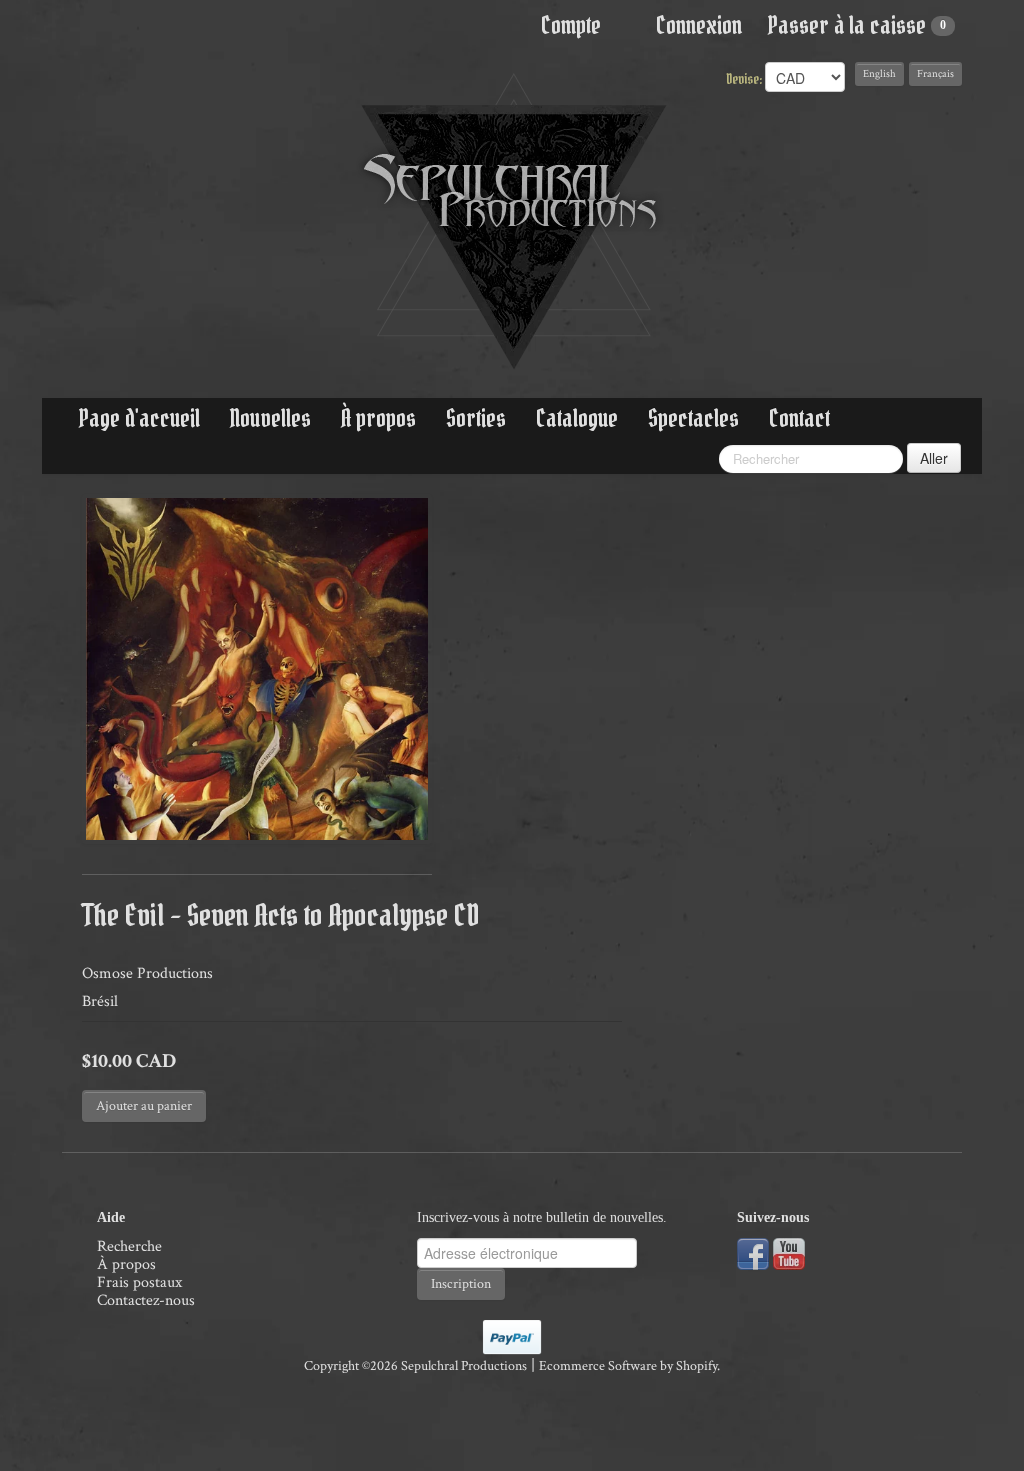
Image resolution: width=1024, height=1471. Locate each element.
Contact (799, 418)
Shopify (696, 1366)
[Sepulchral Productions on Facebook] (753, 1252)
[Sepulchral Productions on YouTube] (789, 1252)
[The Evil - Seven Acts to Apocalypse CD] (257, 669)
